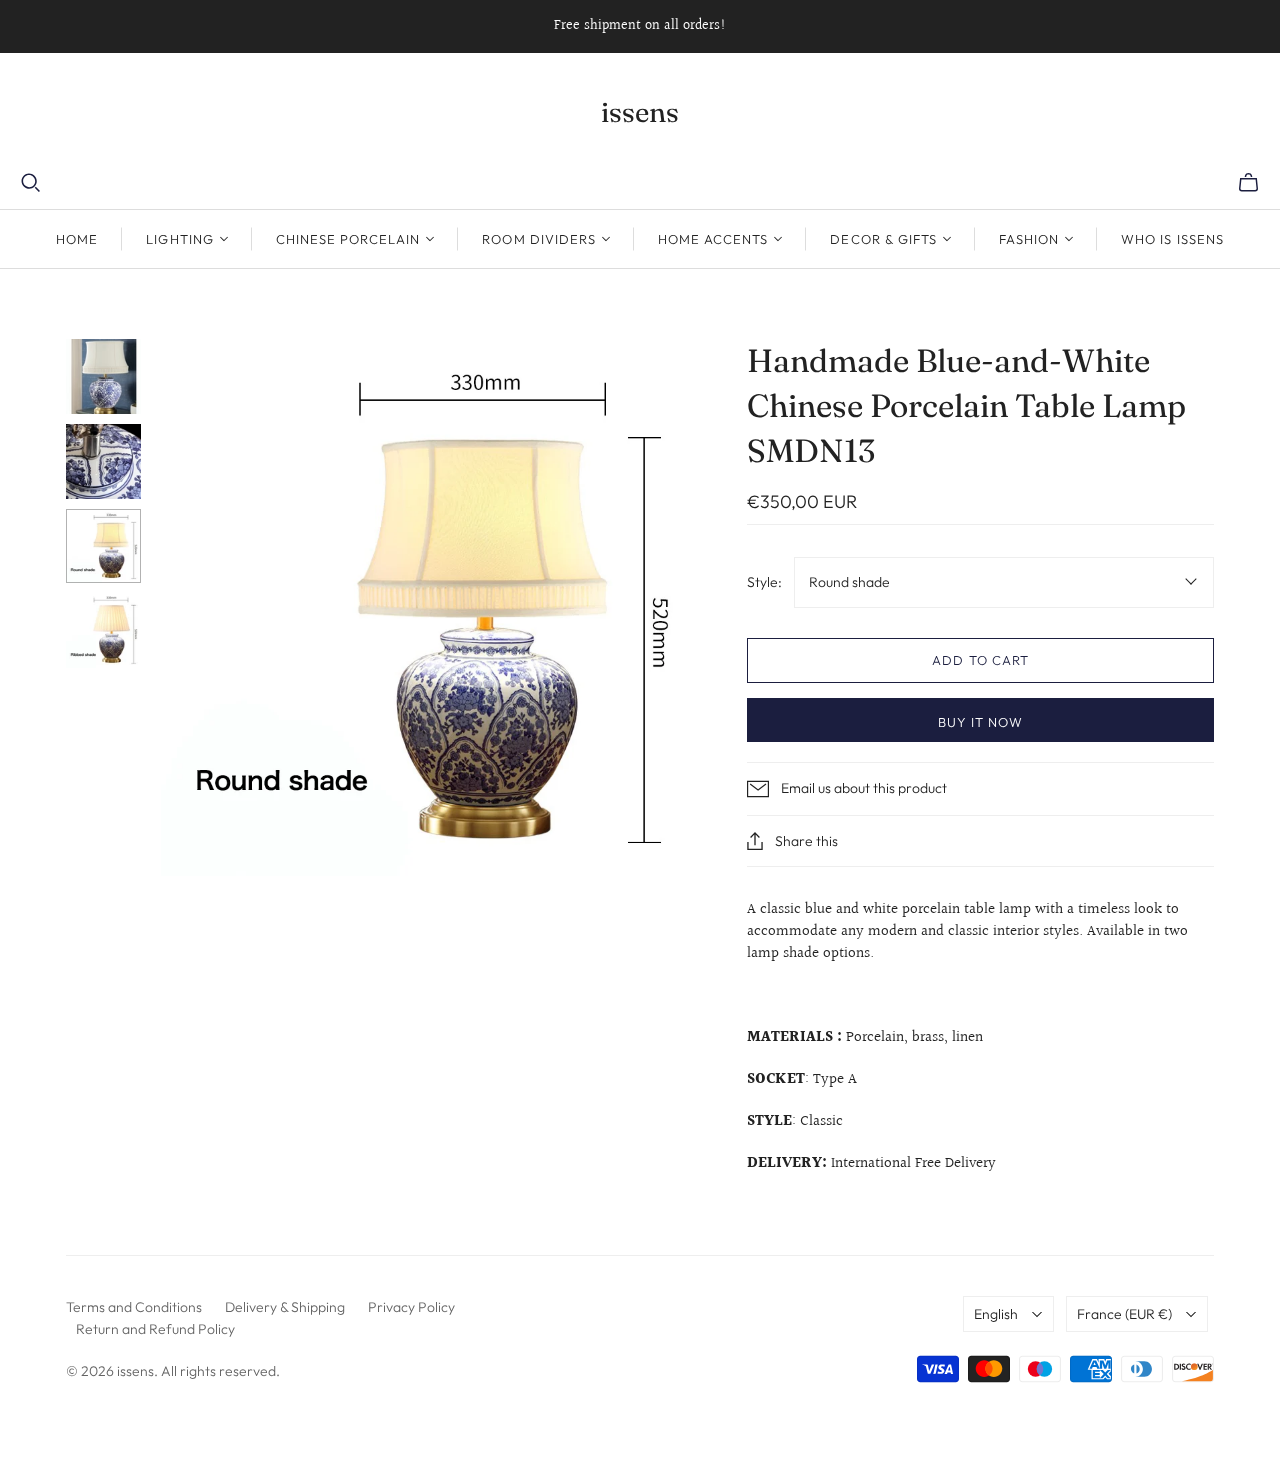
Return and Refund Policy (155, 1329)
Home (77, 239)
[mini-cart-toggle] (1248, 183)
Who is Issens (1172, 239)
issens (640, 112)
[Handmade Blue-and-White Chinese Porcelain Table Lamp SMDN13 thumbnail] (103, 376)
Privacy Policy (411, 1307)
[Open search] (31, 183)
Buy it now (980, 722)
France (1124, 1314)
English (996, 1314)
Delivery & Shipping (285, 1307)
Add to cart (980, 660)
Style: (764, 582)
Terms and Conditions (134, 1307)
